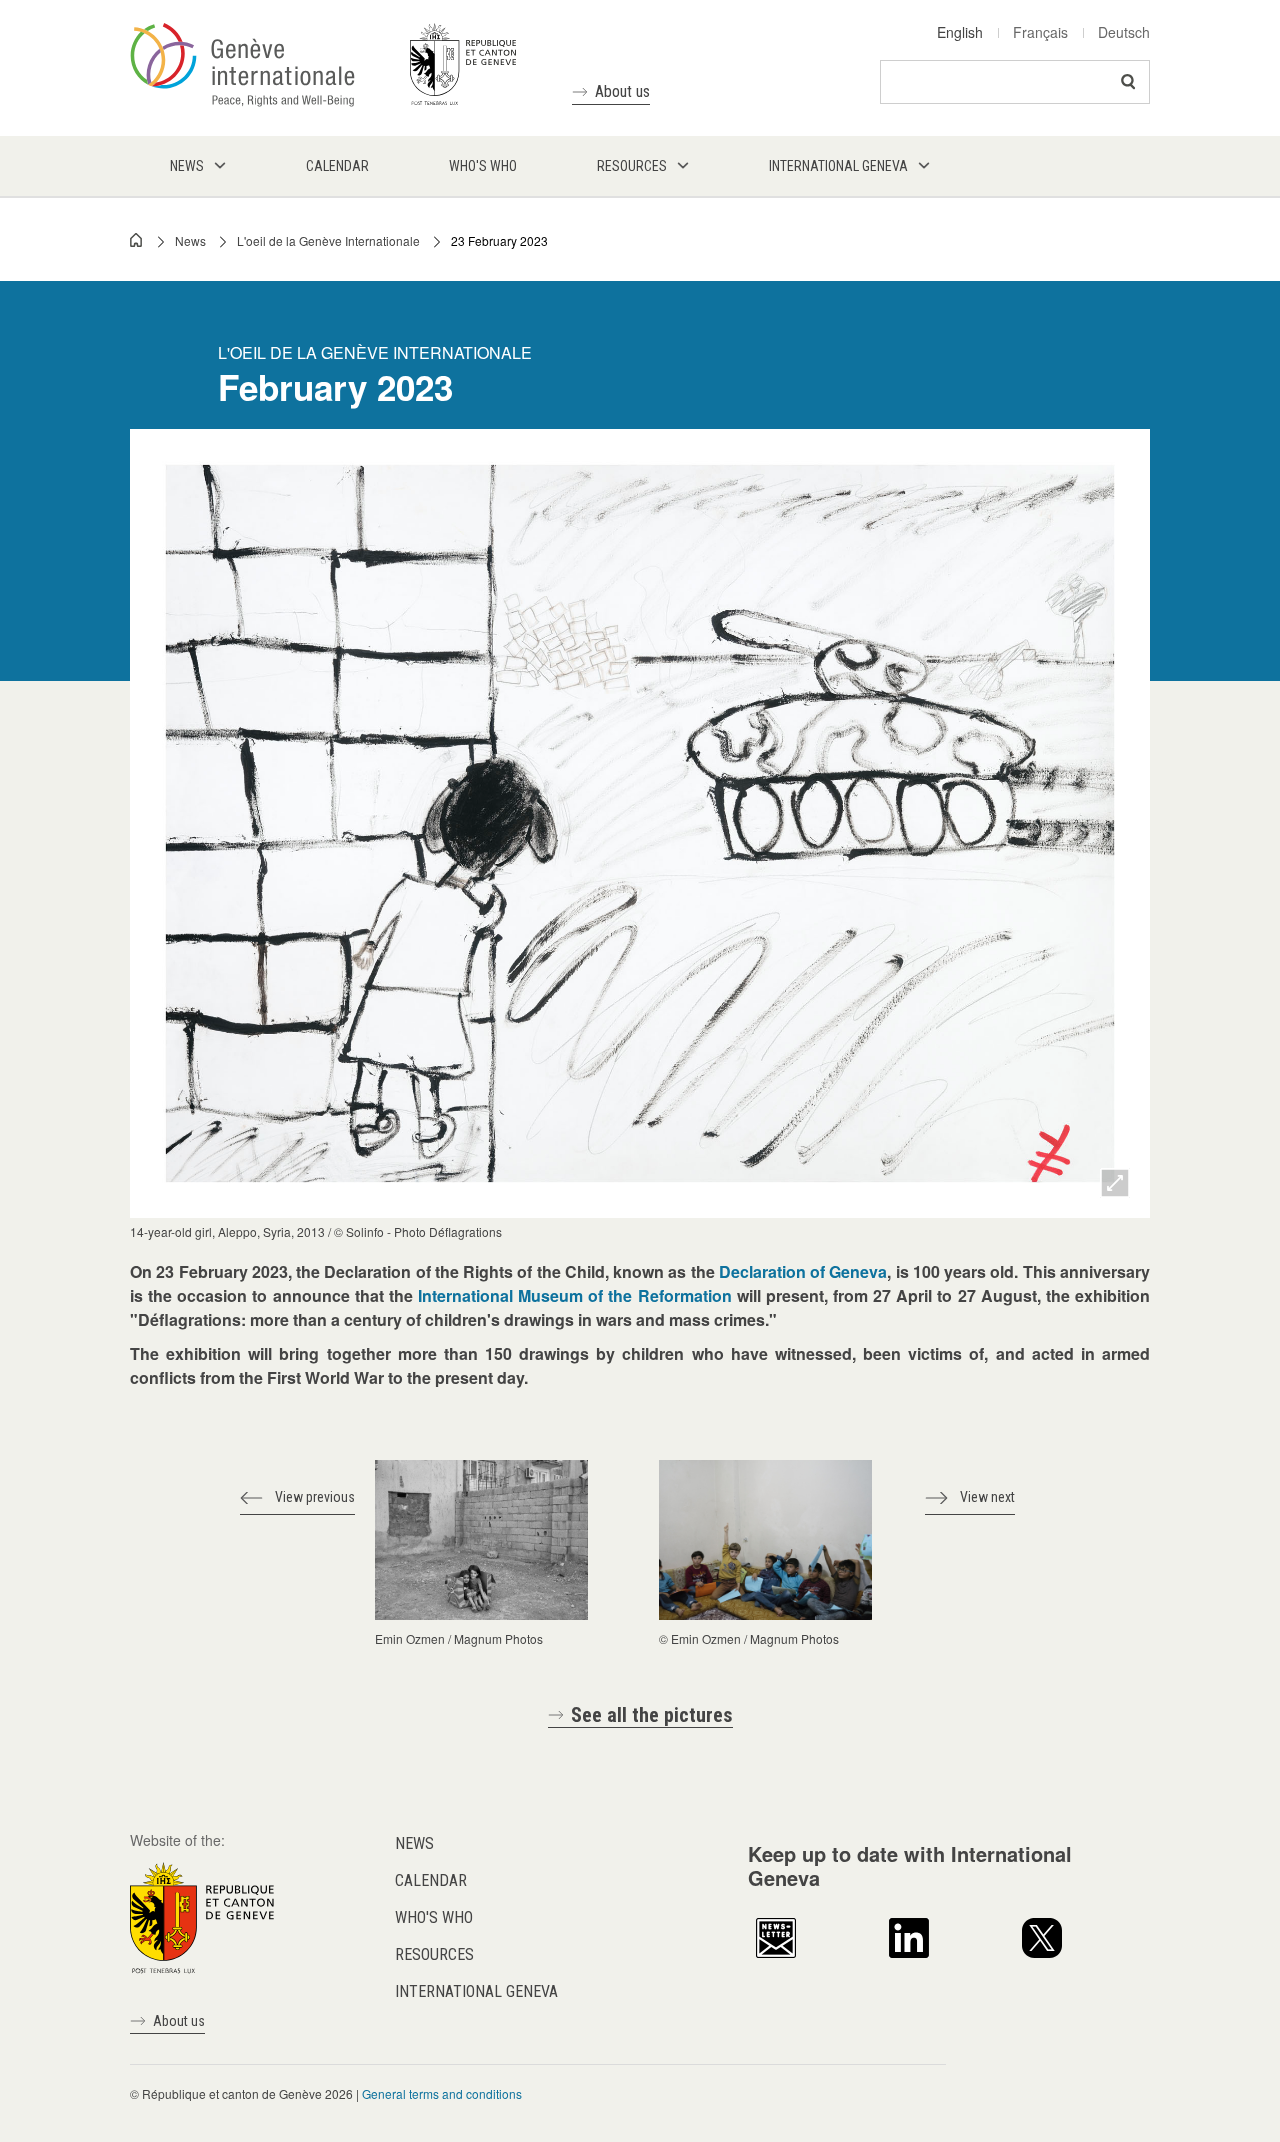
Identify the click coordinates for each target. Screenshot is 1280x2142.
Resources (434, 1954)
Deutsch (1124, 32)
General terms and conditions (442, 2093)
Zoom (1115, 1183)
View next (987, 1497)
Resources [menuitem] (632, 166)
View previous (315, 1497)
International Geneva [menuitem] (838, 166)
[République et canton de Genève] (202, 1915)
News (190, 240)
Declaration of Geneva (803, 1271)
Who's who (434, 1917)
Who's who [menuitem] (483, 166)
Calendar (431, 1880)
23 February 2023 (499, 240)
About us (622, 91)
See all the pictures (652, 1715)
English (960, 32)
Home (137, 240)
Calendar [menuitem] (337, 166)
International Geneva (476, 1991)
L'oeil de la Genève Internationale (328, 240)
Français (1040, 32)
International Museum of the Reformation (575, 1295)
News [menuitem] (187, 166)
